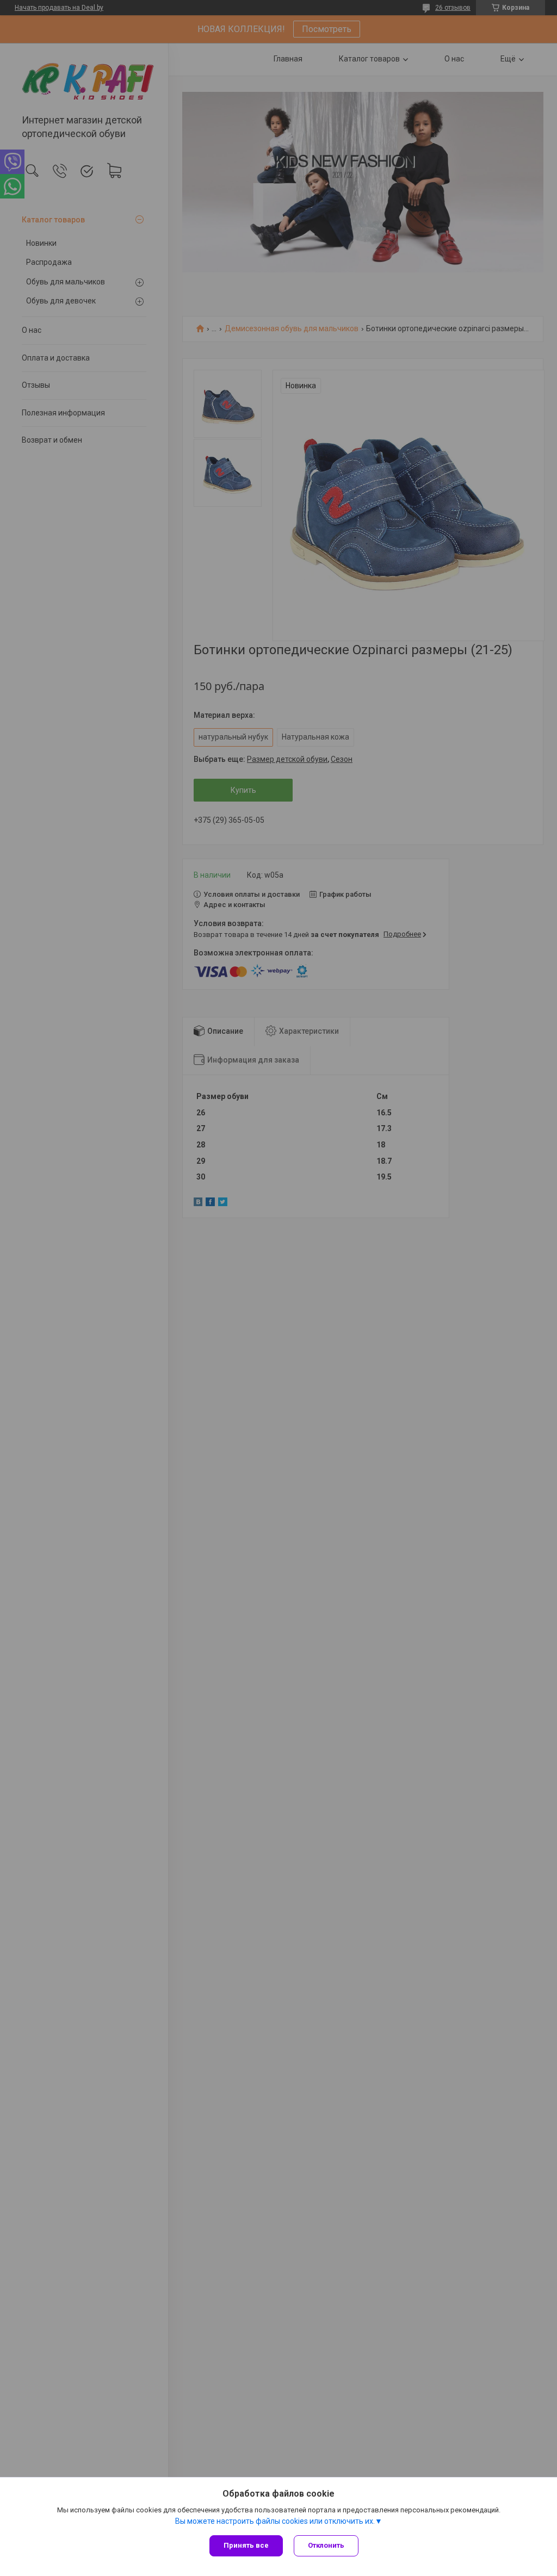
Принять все (246, 2545)
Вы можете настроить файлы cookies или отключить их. (275, 2521)
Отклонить (326, 2545)
